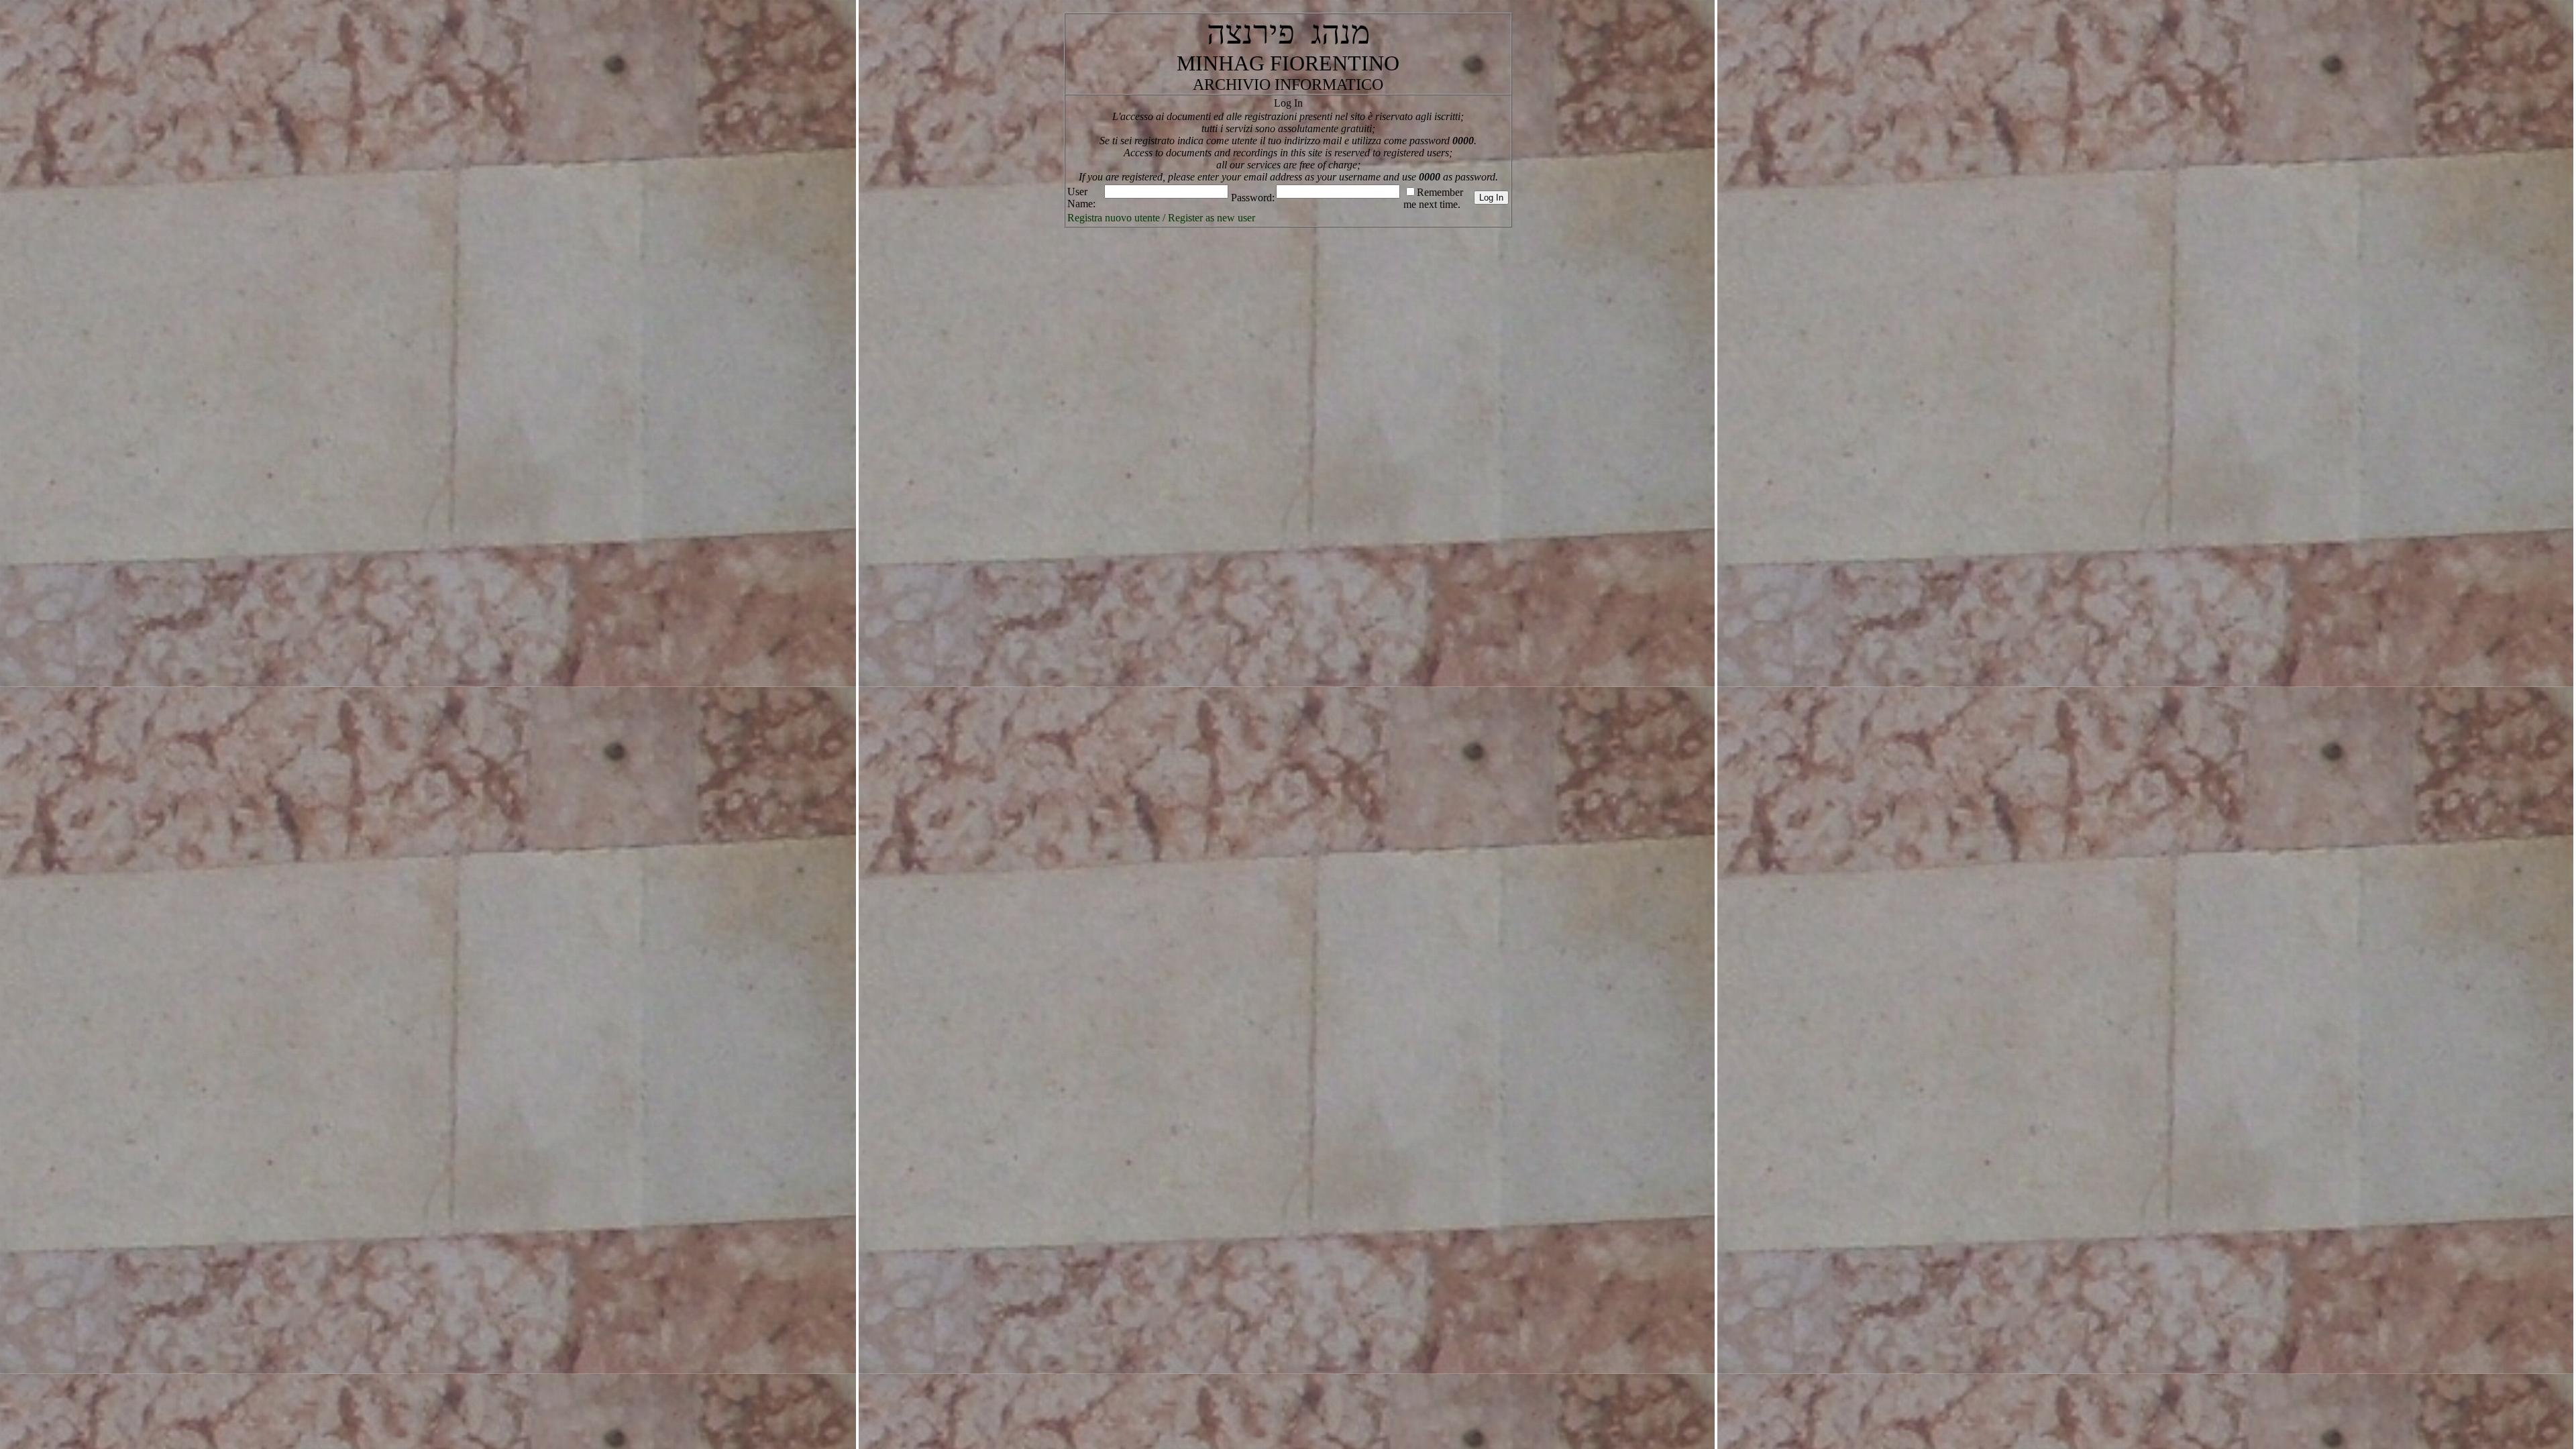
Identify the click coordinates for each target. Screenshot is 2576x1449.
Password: (1253, 198)
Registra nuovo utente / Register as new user (1161, 218)
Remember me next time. (1433, 198)
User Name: (1081, 198)
